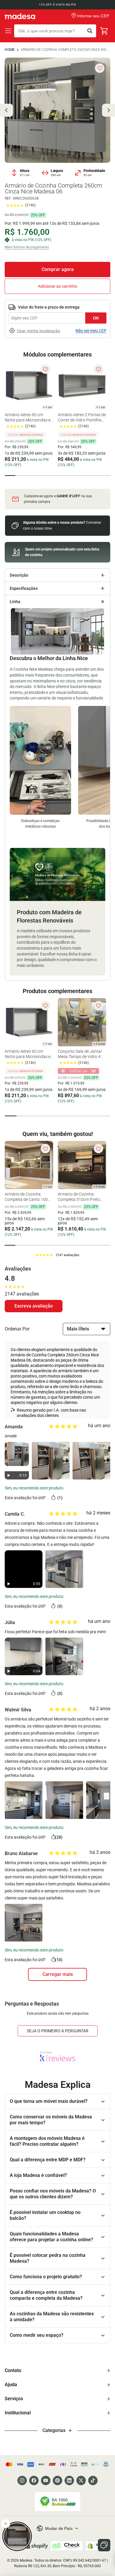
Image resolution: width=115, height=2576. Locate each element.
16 (98, 156)
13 (82, 156)
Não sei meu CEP (91, 331)
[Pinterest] (57, 2480)
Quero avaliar (34, 1306)
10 (66, 156)
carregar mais (58, 1974)
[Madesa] (20, 16)
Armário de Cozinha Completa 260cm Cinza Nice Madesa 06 (65, 50)
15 (93, 156)
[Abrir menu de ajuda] (104, 2545)
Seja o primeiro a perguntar (58, 2031)
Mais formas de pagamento (27, 247)
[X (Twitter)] (81, 2480)
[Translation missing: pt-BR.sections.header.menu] (8, 31)
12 (77, 156)
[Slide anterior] (6, 110)
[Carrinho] (104, 31)
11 (71, 156)
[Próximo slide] (109, 110)
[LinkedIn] (69, 2480)
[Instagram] (22, 2480)
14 (88, 156)
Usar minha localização (38, 331)
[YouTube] (46, 2480)
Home (10, 50)
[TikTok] (93, 2480)
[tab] (10, 476)
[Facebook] (34, 2480)
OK (96, 318)
